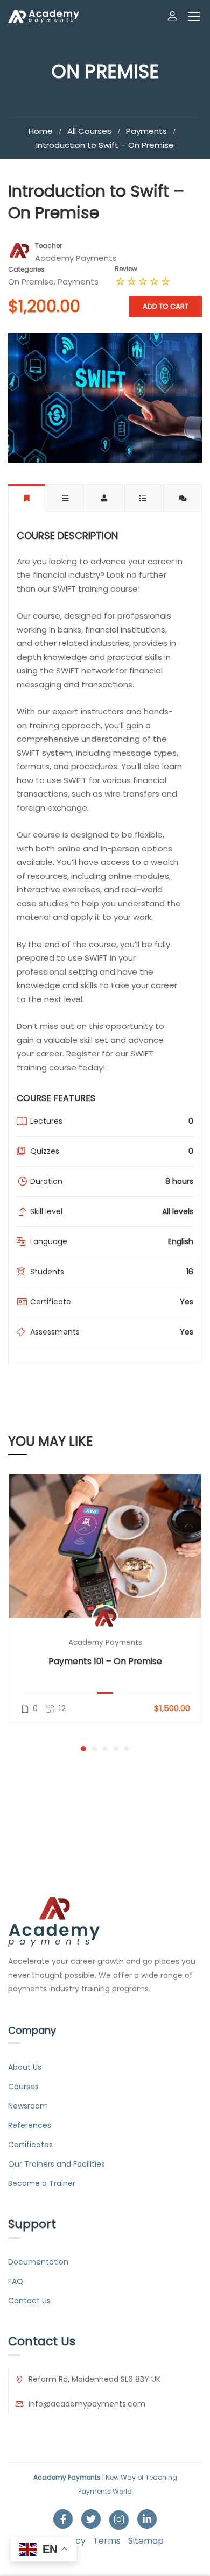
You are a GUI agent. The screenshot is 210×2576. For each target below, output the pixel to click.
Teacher (48, 246)
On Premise (31, 282)
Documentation (38, 2262)
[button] (83, 1749)
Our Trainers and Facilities (57, 2164)
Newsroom (28, 2106)
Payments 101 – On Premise (105, 1661)
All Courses (89, 131)
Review (126, 269)
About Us (25, 2067)
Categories (26, 269)
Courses (23, 2087)
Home (41, 131)
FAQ (16, 2281)
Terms (107, 2541)
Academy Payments (105, 1642)
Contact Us (29, 2301)
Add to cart (166, 306)
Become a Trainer (42, 2183)
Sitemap (146, 2541)
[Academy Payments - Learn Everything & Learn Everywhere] (44, 16)
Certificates (30, 2145)
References (30, 2125)
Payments (146, 131)
